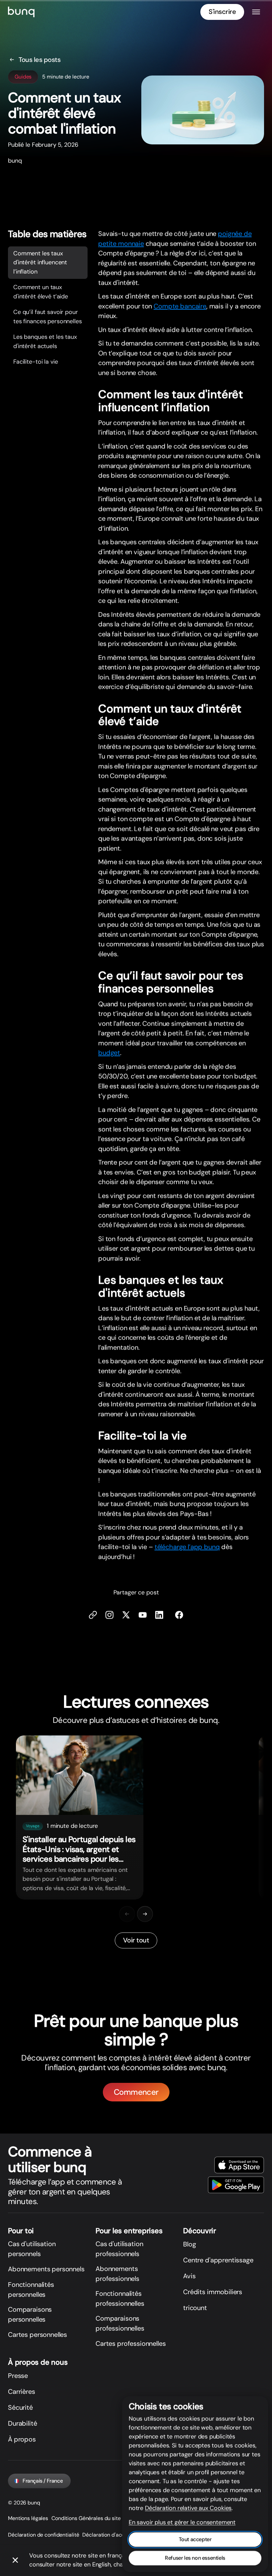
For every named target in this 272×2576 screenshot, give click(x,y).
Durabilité (23, 2423)
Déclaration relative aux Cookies (188, 2508)
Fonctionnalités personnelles (31, 2290)
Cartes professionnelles (131, 2344)
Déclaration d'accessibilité (114, 2535)
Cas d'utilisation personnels (32, 2249)
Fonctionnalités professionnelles (120, 2298)
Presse (18, 2376)
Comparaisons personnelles (30, 2314)
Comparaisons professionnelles (120, 2323)
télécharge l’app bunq (187, 1547)
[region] (136, 1817)
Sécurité (20, 2407)
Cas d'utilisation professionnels (119, 2249)
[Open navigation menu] (256, 12)
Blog (189, 2244)
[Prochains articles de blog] (145, 1914)
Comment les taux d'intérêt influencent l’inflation (40, 262)
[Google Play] (236, 2185)
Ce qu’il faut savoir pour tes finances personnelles (48, 317)
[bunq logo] (21, 12)
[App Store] (239, 2165)
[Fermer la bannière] (15, 2560)
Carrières (22, 2392)
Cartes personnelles (37, 2335)
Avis (189, 2276)
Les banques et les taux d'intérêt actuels (45, 341)
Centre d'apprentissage (218, 2260)
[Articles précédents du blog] (127, 1914)
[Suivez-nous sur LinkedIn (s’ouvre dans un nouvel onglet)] (159, 1615)
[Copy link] (93, 1615)
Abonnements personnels (46, 2269)
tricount (195, 2308)
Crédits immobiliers (213, 2292)
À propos (22, 2439)
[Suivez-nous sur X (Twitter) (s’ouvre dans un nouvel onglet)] (126, 1615)
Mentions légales (28, 2518)
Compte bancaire (180, 306)
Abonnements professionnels (117, 2274)
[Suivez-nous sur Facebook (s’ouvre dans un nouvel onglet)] (179, 1615)
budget (109, 1053)
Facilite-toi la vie (35, 362)
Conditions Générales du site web (92, 2518)
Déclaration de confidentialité (43, 2535)
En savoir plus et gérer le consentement (182, 2522)
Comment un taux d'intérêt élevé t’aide (41, 292)
